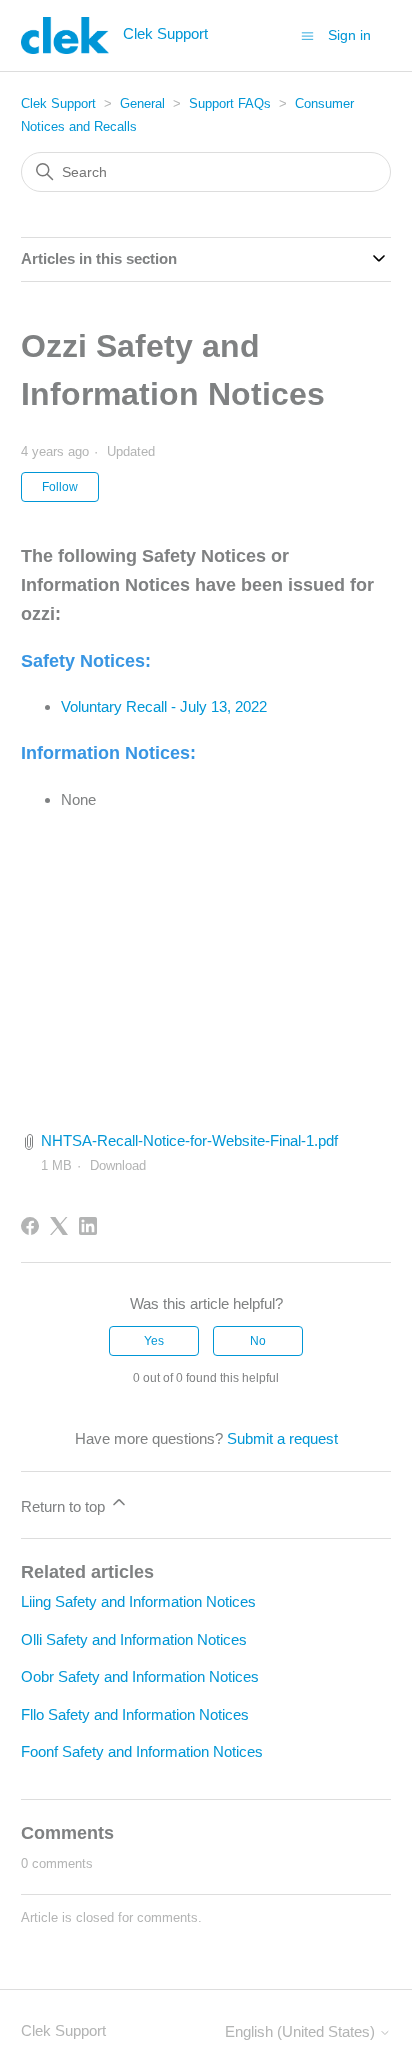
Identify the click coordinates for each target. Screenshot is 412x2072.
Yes (154, 1341)
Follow (60, 487)
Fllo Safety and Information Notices (135, 1714)
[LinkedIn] (88, 1226)
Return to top (65, 1506)
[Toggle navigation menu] (307, 34)
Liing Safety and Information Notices (138, 1601)
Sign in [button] (349, 35)
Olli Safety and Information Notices (134, 1639)
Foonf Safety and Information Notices (142, 1751)
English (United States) (302, 2031)
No (258, 1341)
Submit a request (282, 1438)
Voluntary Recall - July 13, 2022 (164, 706)
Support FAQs (230, 103)
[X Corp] (59, 1226)
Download (118, 1165)
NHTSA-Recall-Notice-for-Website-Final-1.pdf (189, 1140)
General (142, 103)
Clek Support (58, 103)
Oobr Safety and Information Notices (140, 1676)
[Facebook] (30, 1226)
